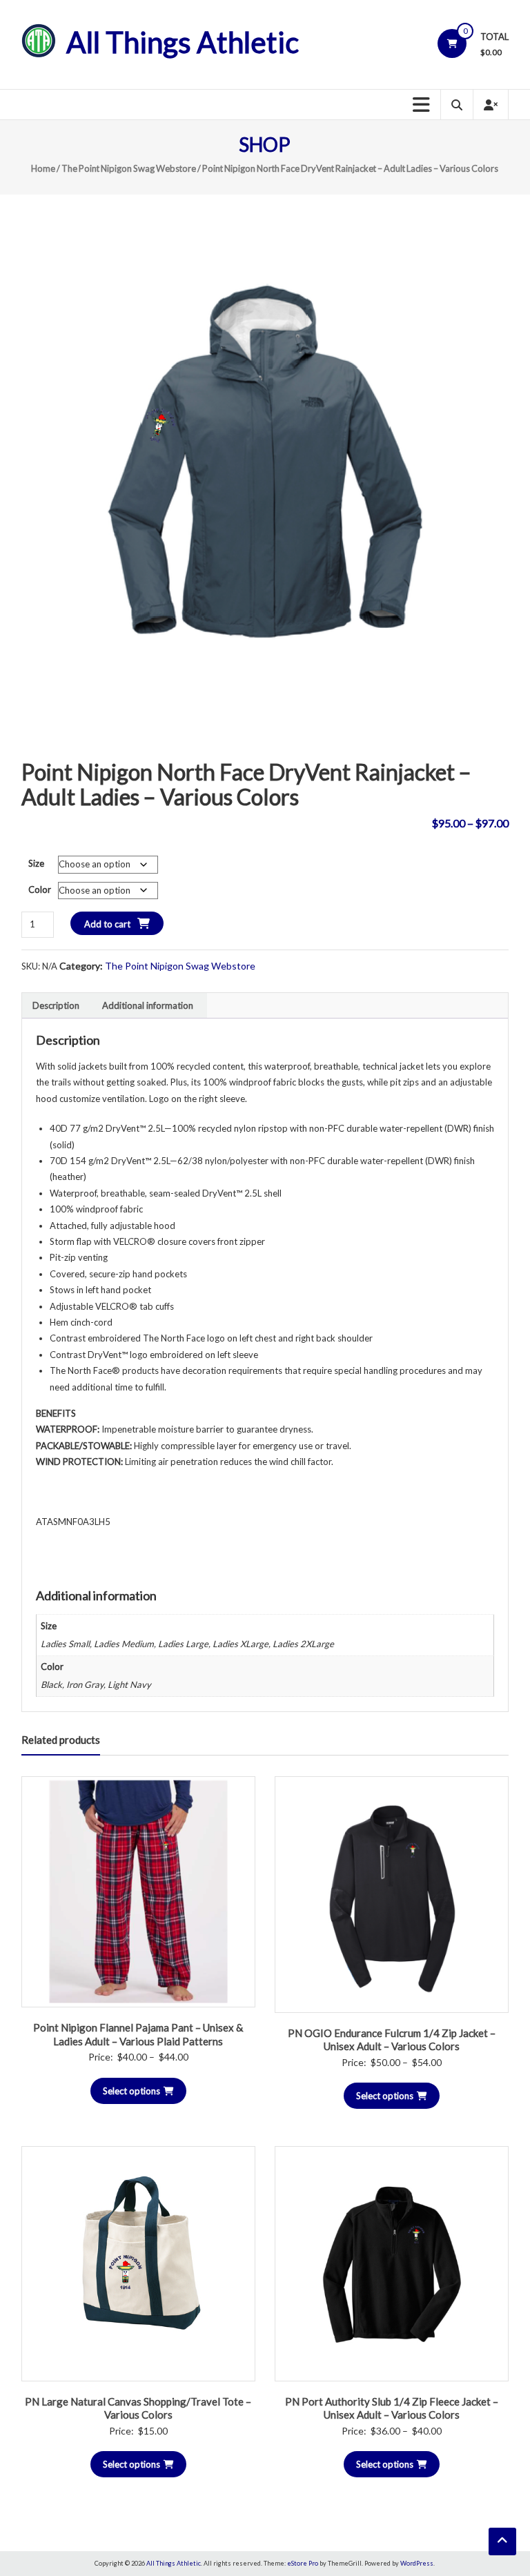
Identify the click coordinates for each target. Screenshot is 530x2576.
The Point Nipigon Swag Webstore (129, 168)
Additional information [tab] (148, 1005)
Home (43, 168)
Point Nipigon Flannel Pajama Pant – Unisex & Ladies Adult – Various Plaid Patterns (138, 2034)
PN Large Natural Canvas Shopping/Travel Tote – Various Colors (138, 2408)
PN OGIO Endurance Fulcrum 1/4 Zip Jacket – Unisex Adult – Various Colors (392, 2040)
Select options (131, 2091)
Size (36, 863)
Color (40, 889)
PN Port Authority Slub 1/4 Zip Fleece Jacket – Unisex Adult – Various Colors (392, 2408)
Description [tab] (56, 1005)
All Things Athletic (183, 42)
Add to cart (107, 924)
